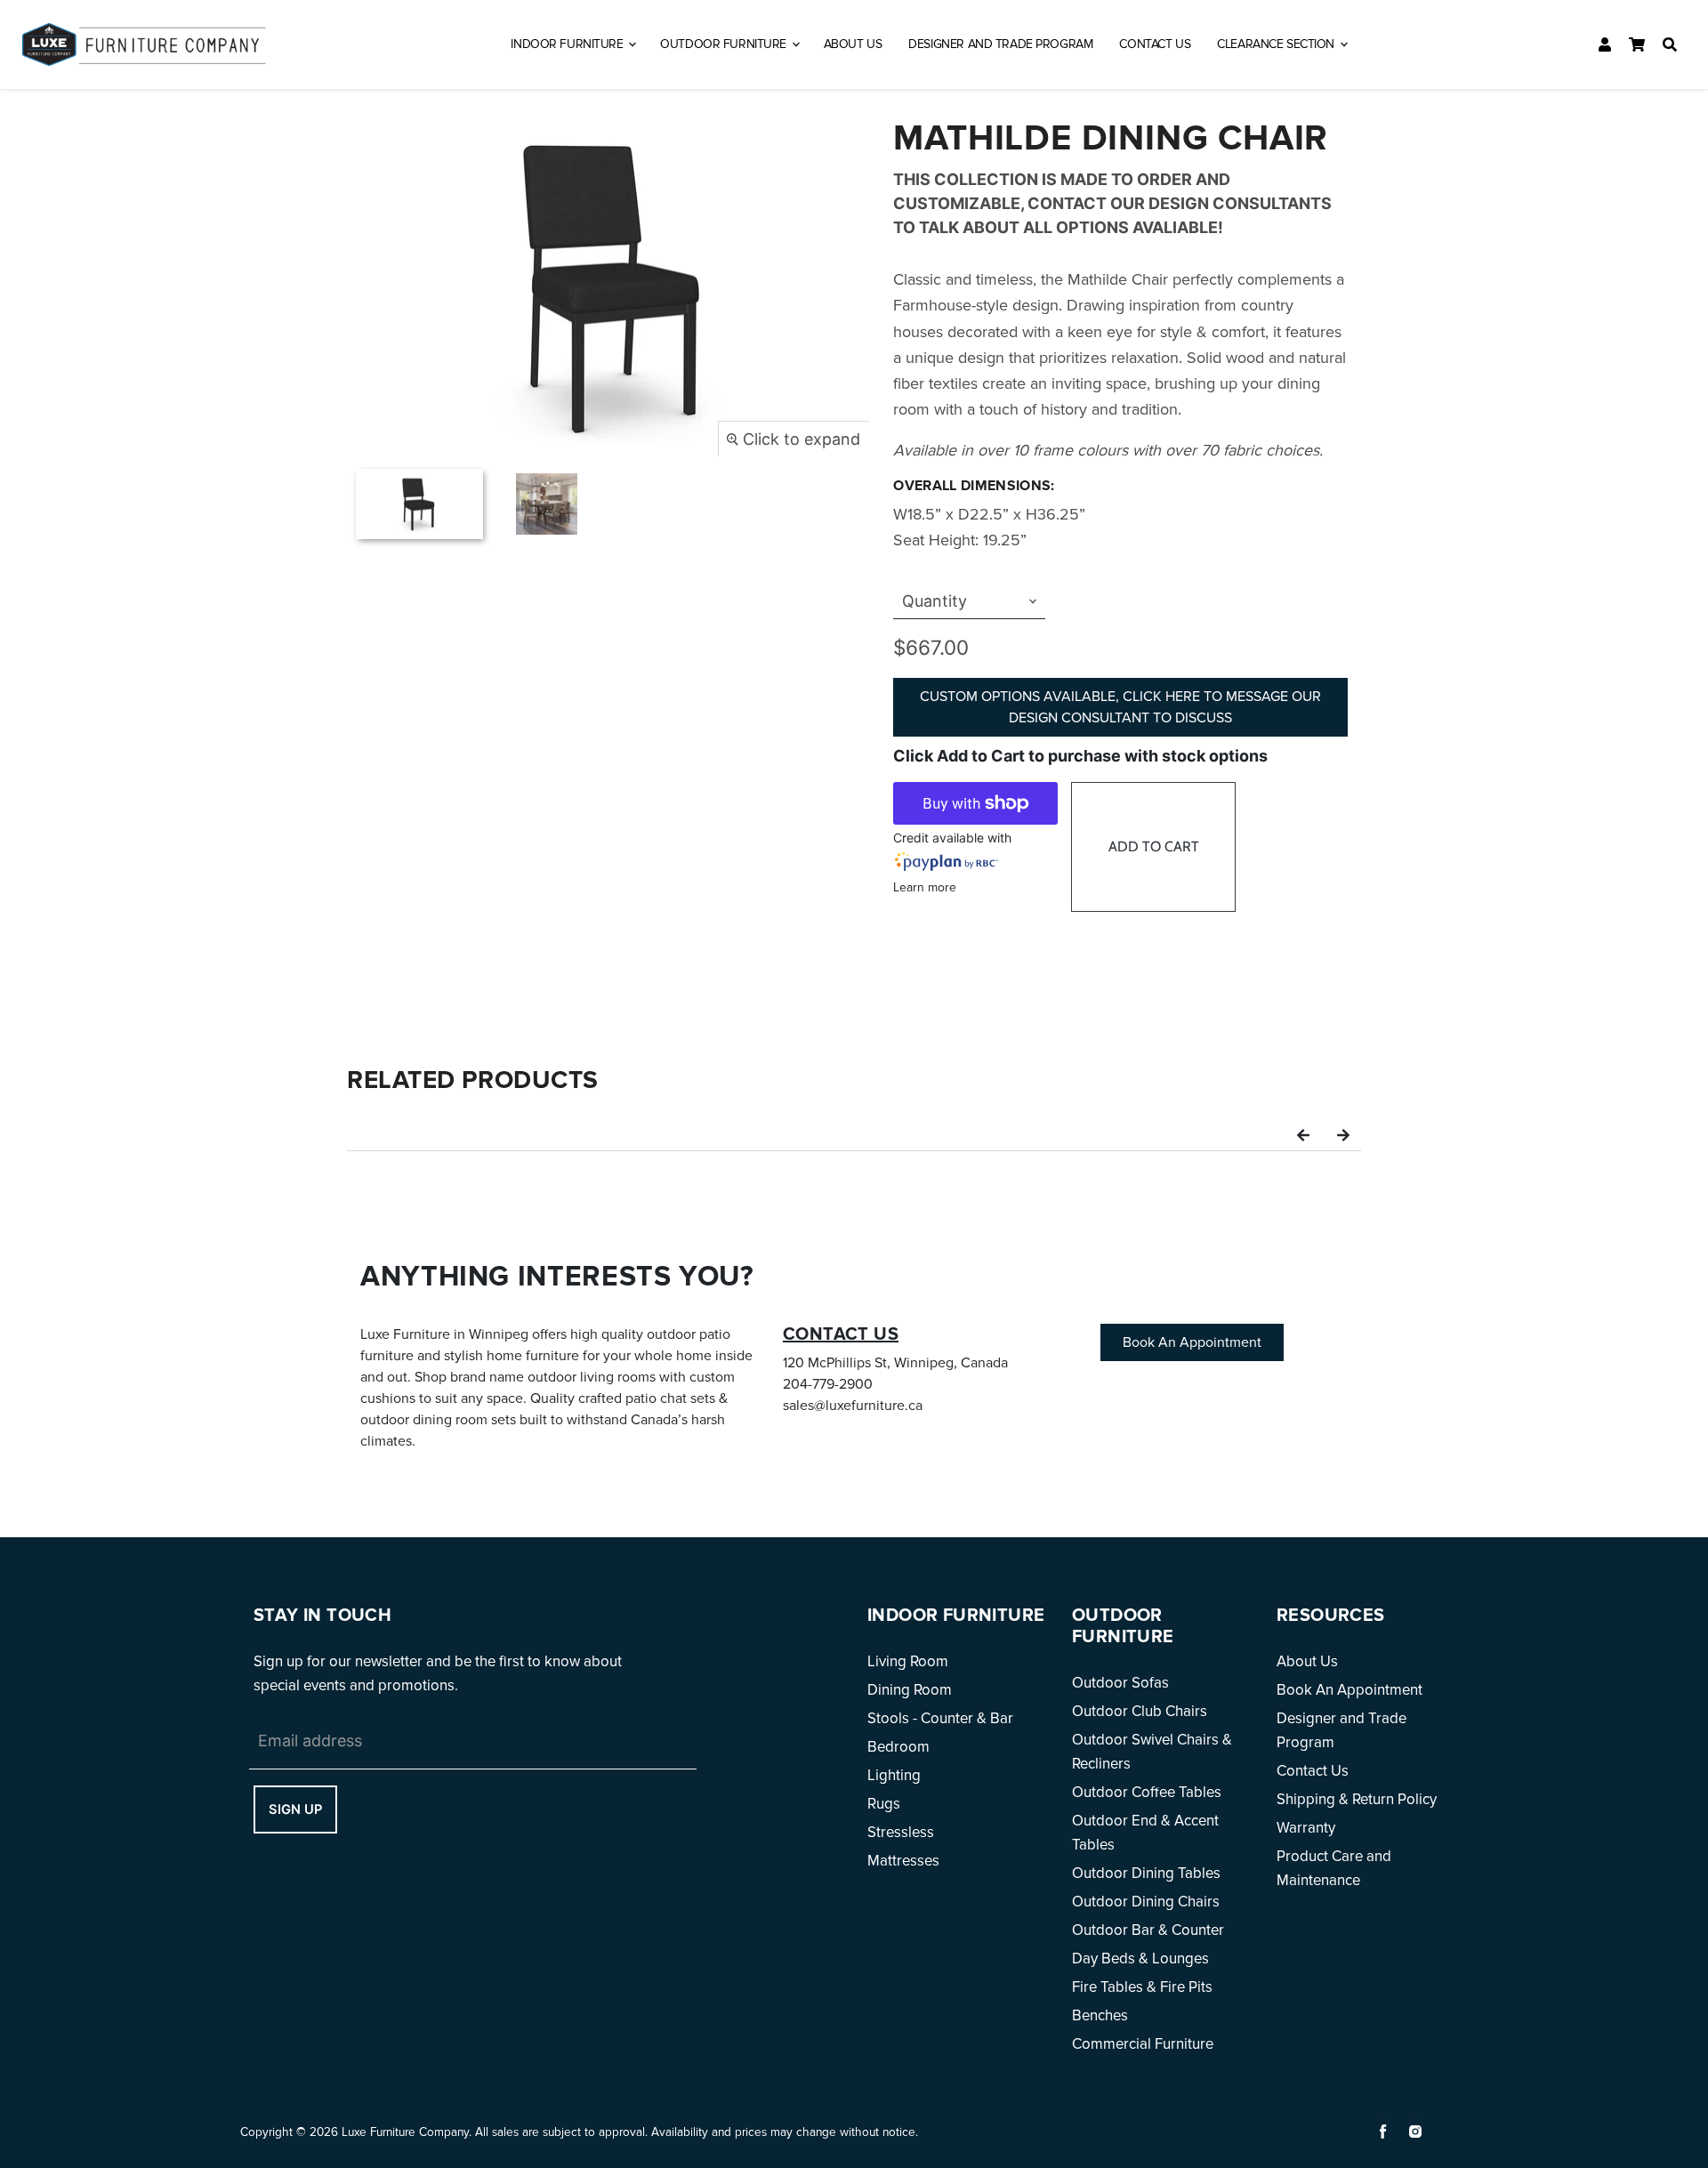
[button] (1303, 1133)
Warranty (1306, 1828)
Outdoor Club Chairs (1140, 1711)
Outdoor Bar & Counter (1148, 1930)
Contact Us (1155, 44)
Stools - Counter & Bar (940, 1718)
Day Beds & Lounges (1140, 1958)
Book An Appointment (1349, 1690)
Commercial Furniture (1143, 2044)
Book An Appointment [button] (1192, 1342)
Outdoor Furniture (725, 44)
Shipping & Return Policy (1357, 1799)
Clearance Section (1277, 44)
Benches (1100, 2015)
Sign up (295, 1809)
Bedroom (898, 1747)
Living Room (908, 1661)
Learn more (925, 887)
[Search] (1670, 44)
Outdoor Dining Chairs (1146, 1902)
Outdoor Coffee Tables (1147, 1792)
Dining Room (910, 1690)
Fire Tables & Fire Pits (1142, 1987)
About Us (853, 44)
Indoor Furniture (568, 44)
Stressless (901, 1832)
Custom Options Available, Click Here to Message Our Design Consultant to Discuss (1120, 707)
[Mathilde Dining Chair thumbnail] (419, 504)
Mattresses (903, 1861)
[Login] (1605, 44)
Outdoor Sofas (1120, 1683)
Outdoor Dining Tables (1146, 1873)
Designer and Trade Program (1000, 44)
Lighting (894, 1775)
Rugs (884, 1804)
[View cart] (1637, 44)
